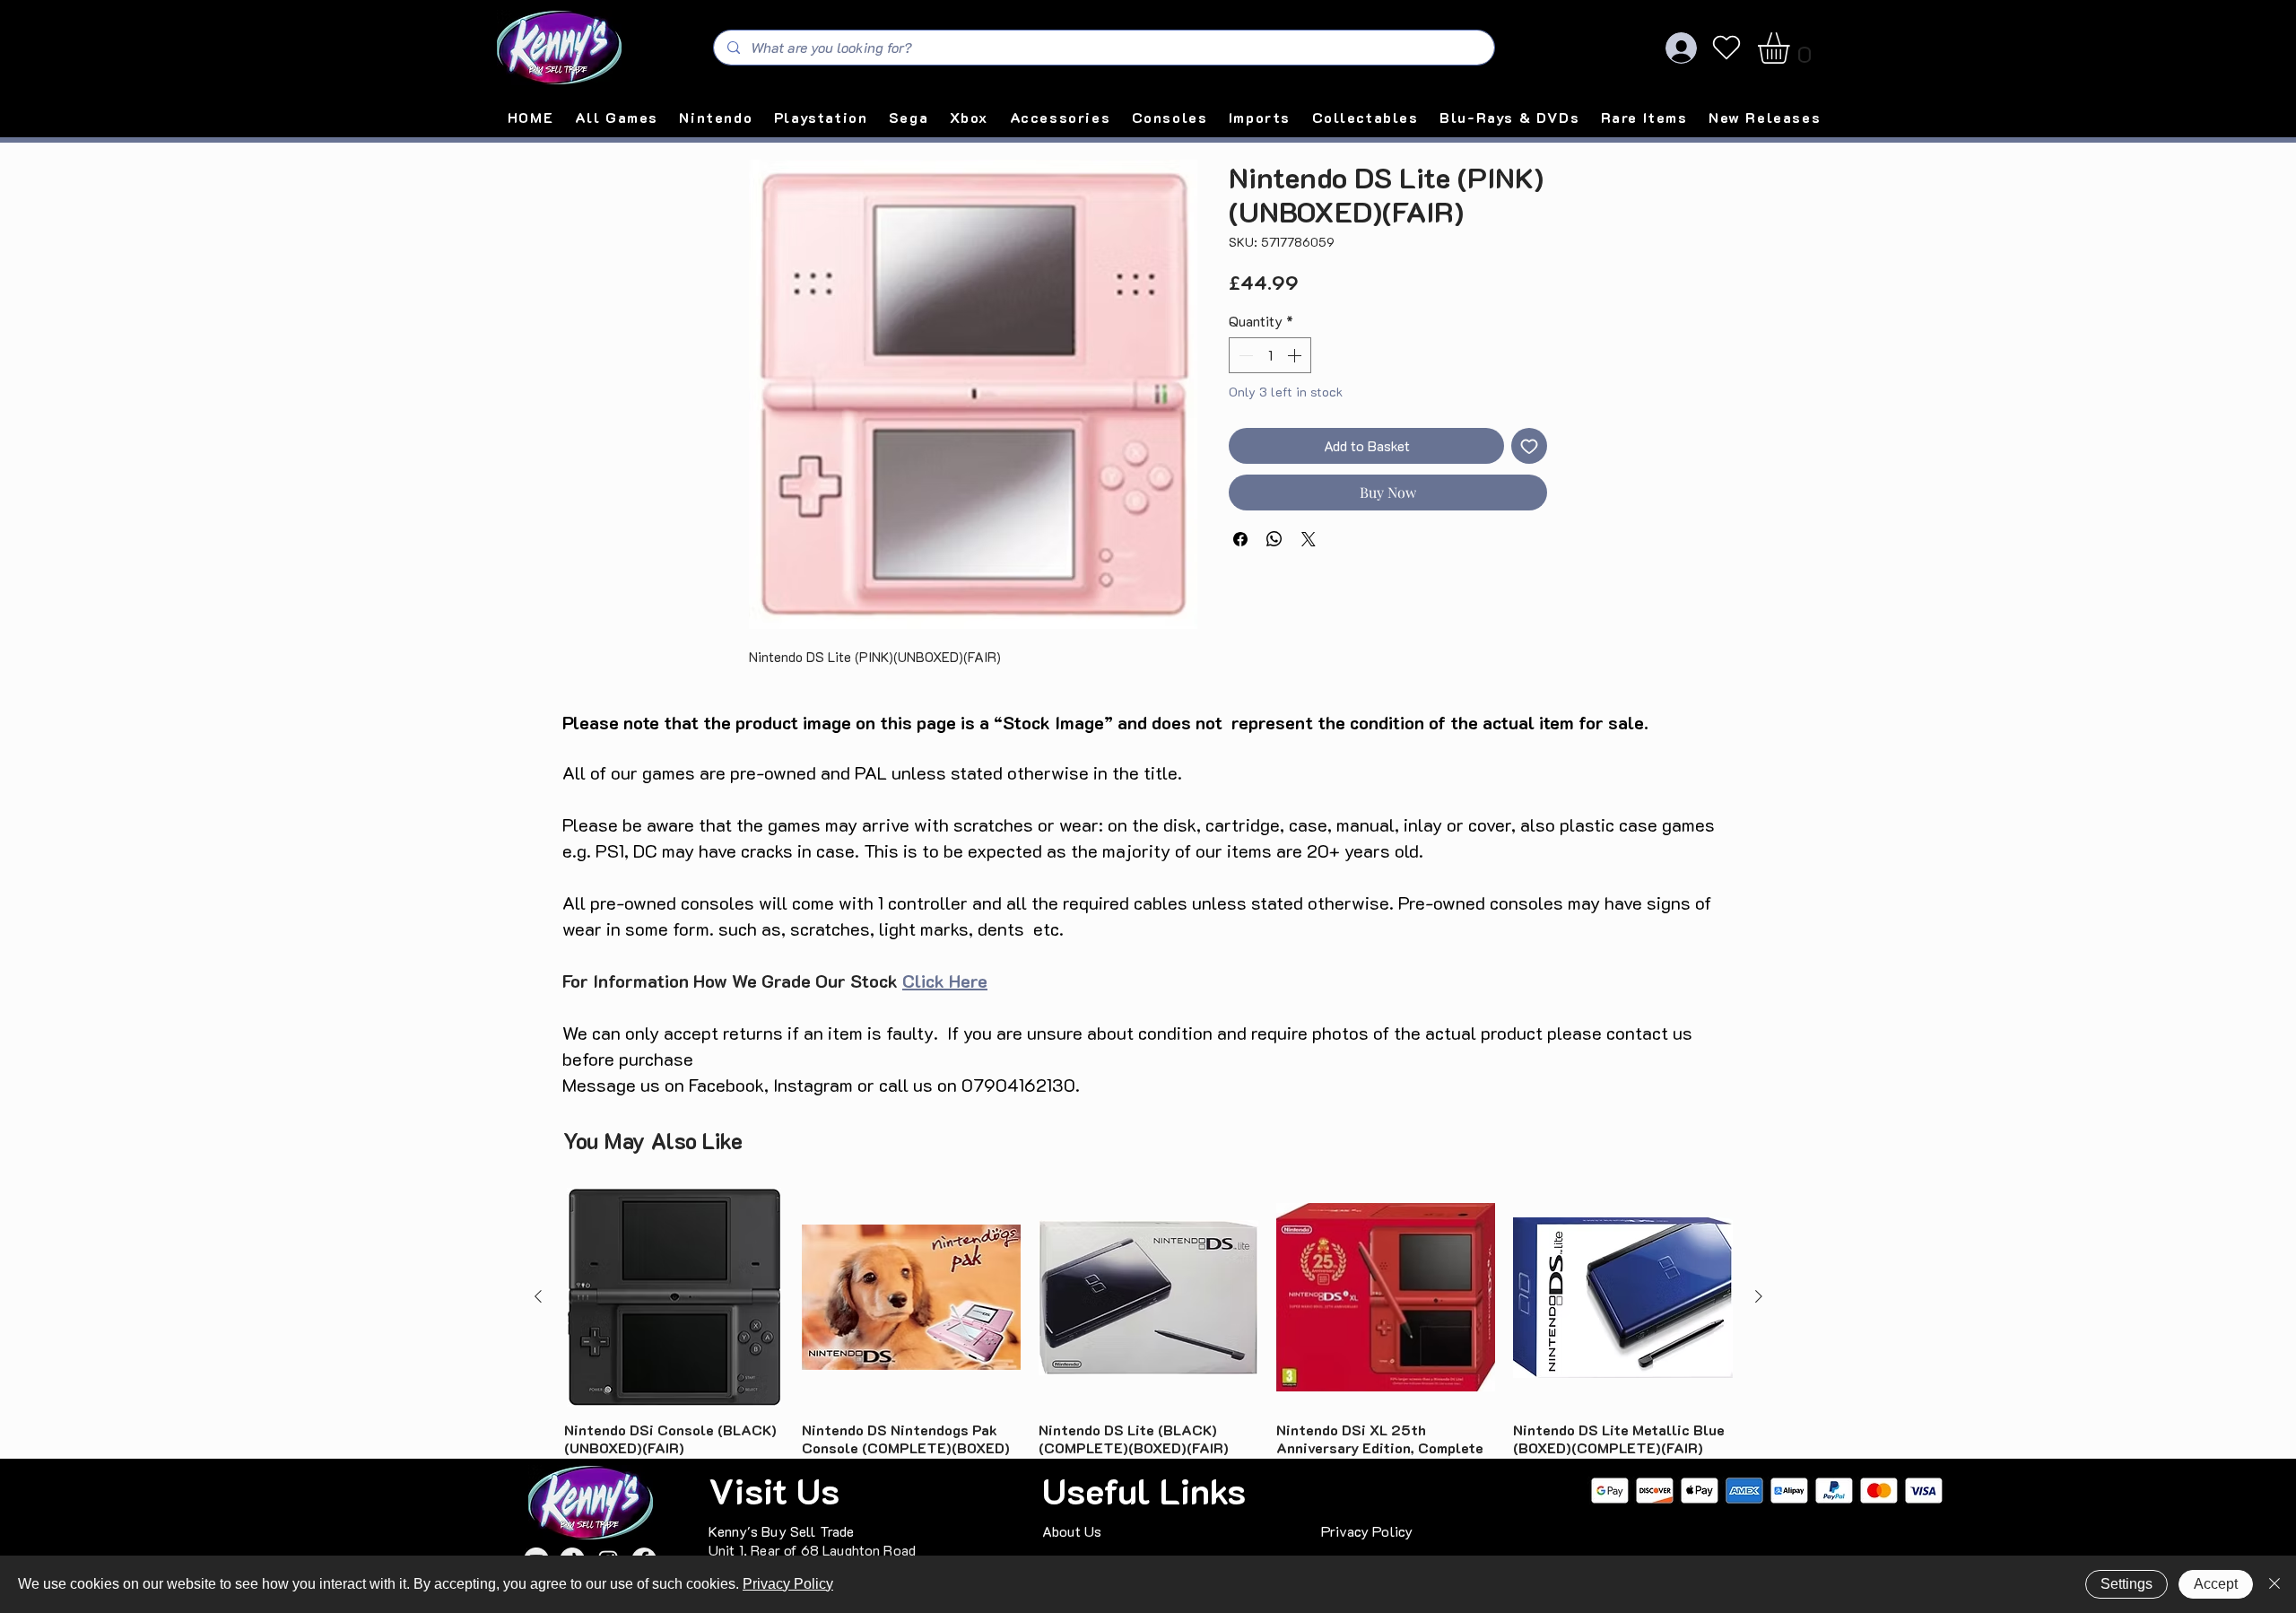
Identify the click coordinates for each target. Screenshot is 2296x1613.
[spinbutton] (1270, 355)
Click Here (945, 981)
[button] (1792, 48)
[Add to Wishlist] (1529, 446)
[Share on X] (1309, 539)
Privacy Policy (788, 1584)
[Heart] (1726, 48)
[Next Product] (1759, 1296)
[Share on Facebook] (1240, 539)
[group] (1148, 1343)
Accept (2216, 1584)
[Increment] (1296, 355)
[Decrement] (1244, 355)
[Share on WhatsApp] (1274, 539)
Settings (2126, 1584)
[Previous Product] (538, 1296)
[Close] (2274, 1584)
